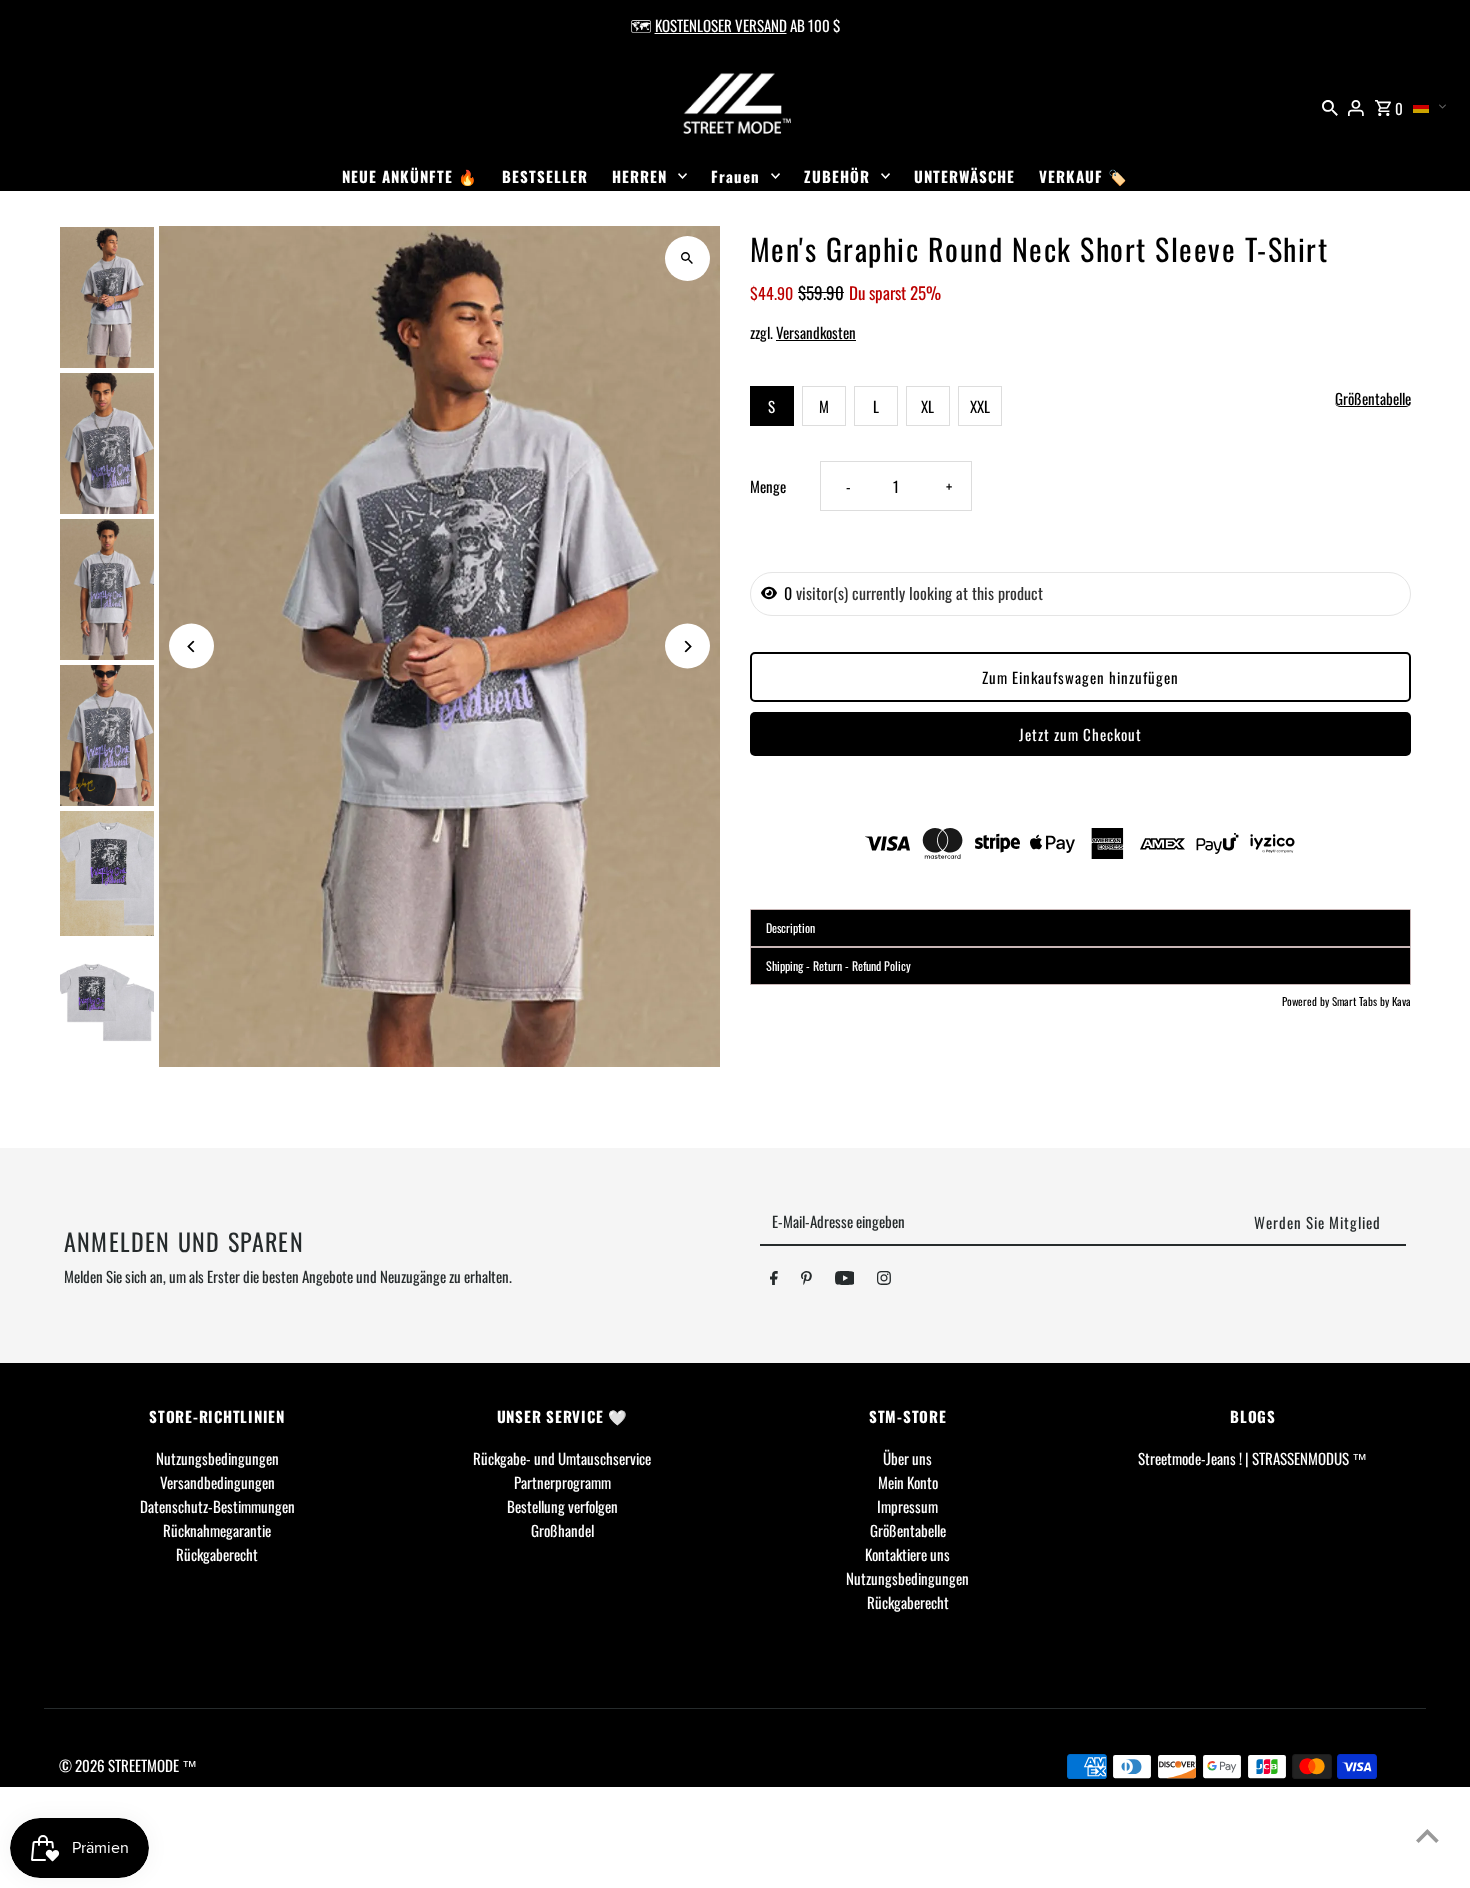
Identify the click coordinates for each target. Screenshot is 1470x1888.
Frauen (735, 176)
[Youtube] (845, 1281)
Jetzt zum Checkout (1080, 734)
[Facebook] (774, 1281)
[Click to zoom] (687, 258)
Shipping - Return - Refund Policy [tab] (838, 965)
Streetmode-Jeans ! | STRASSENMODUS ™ (1252, 1458)
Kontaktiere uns (907, 1554)
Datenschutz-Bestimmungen (217, 1506)
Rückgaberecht (217, 1554)
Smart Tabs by (1362, 1001)
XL (927, 406)
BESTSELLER (545, 176)
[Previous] (191, 646)
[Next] (687, 646)
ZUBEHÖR (837, 176)
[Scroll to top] (1427, 1835)
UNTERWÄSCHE (964, 176)
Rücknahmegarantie (217, 1530)
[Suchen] (1330, 105)
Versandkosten (816, 332)
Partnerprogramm (562, 1482)
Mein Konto (908, 1482)
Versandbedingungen (217, 1482)
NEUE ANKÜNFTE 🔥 (410, 176)
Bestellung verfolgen (562, 1506)
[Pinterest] (806, 1281)
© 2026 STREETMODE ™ (128, 1765)
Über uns (907, 1458)
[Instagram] (884, 1281)
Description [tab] (790, 927)
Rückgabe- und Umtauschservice (562, 1458)
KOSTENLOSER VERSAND (721, 25)
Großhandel (562, 1530)
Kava (1401, 1001)
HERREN (639, 176)
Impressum (907, 1506)
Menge (768, 486)
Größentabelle (1373, 399)
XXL (980, 406)
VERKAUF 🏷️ (1083, 176)
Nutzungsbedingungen (217, 1458)
